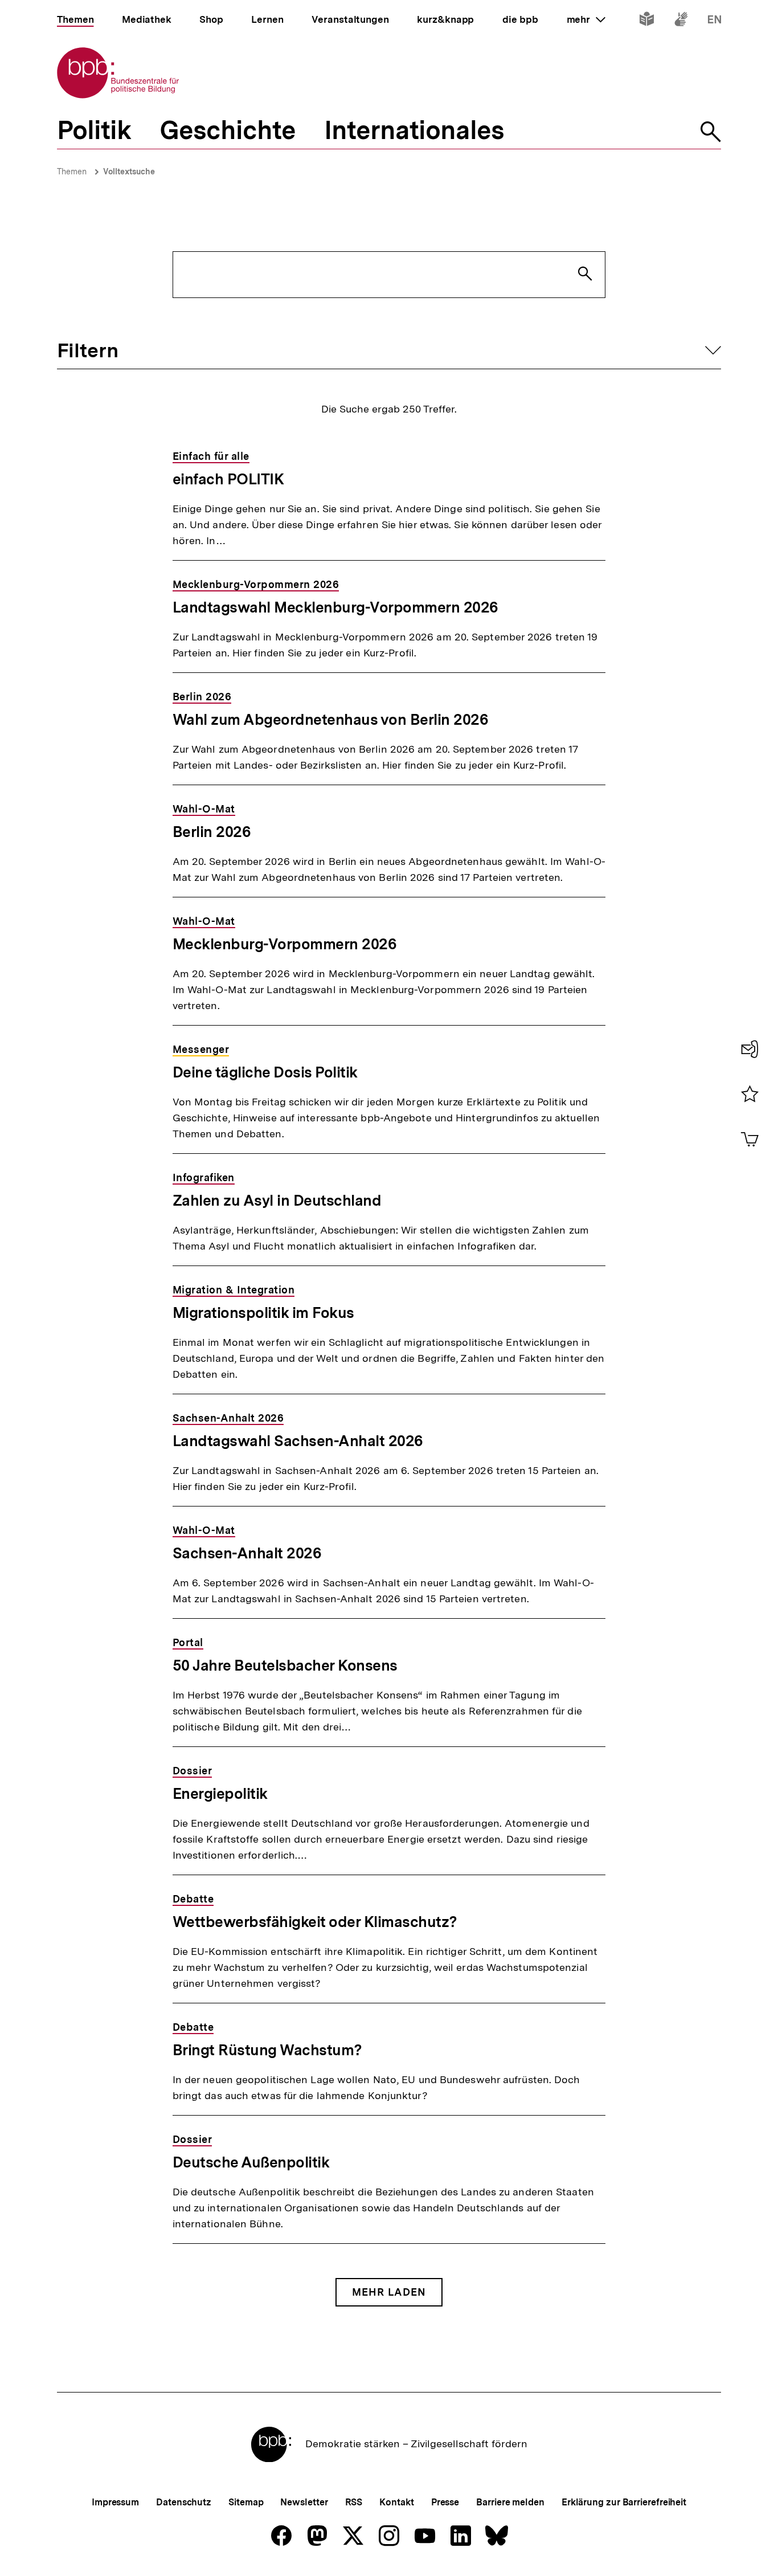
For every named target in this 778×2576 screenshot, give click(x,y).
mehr (586, 19)
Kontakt (396, 2502)
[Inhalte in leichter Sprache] (647, 21)
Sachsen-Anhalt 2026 (247, 1553)
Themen (72, 172)
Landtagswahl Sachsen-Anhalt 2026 (298, 1441)
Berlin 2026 (212, 832)
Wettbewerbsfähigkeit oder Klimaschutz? (315, 1922)
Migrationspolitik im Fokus (263, 1313)
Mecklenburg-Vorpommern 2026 (285, 944)
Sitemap (246, 2502)
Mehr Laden (389, 2292)
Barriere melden (510, 2502)
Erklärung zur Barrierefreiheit (624, 2502)
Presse (445, 2502)
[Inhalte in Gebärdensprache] (681, 21)
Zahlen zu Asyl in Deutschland (277, 1200)
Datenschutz (184, 2502)
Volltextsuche (129, 172)
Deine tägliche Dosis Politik (265, 1072)
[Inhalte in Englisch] (714, 21)
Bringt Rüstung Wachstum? (267, 2050)
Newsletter (304, 2502)
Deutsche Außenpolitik (251, 2162)
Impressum (115, 2502)
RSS (354, 2502)
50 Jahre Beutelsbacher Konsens (285, 1665)
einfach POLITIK (228, 479)
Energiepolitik (220, 1793)
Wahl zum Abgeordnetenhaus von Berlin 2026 (331, 719)
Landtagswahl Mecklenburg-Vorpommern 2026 (335, 607)
